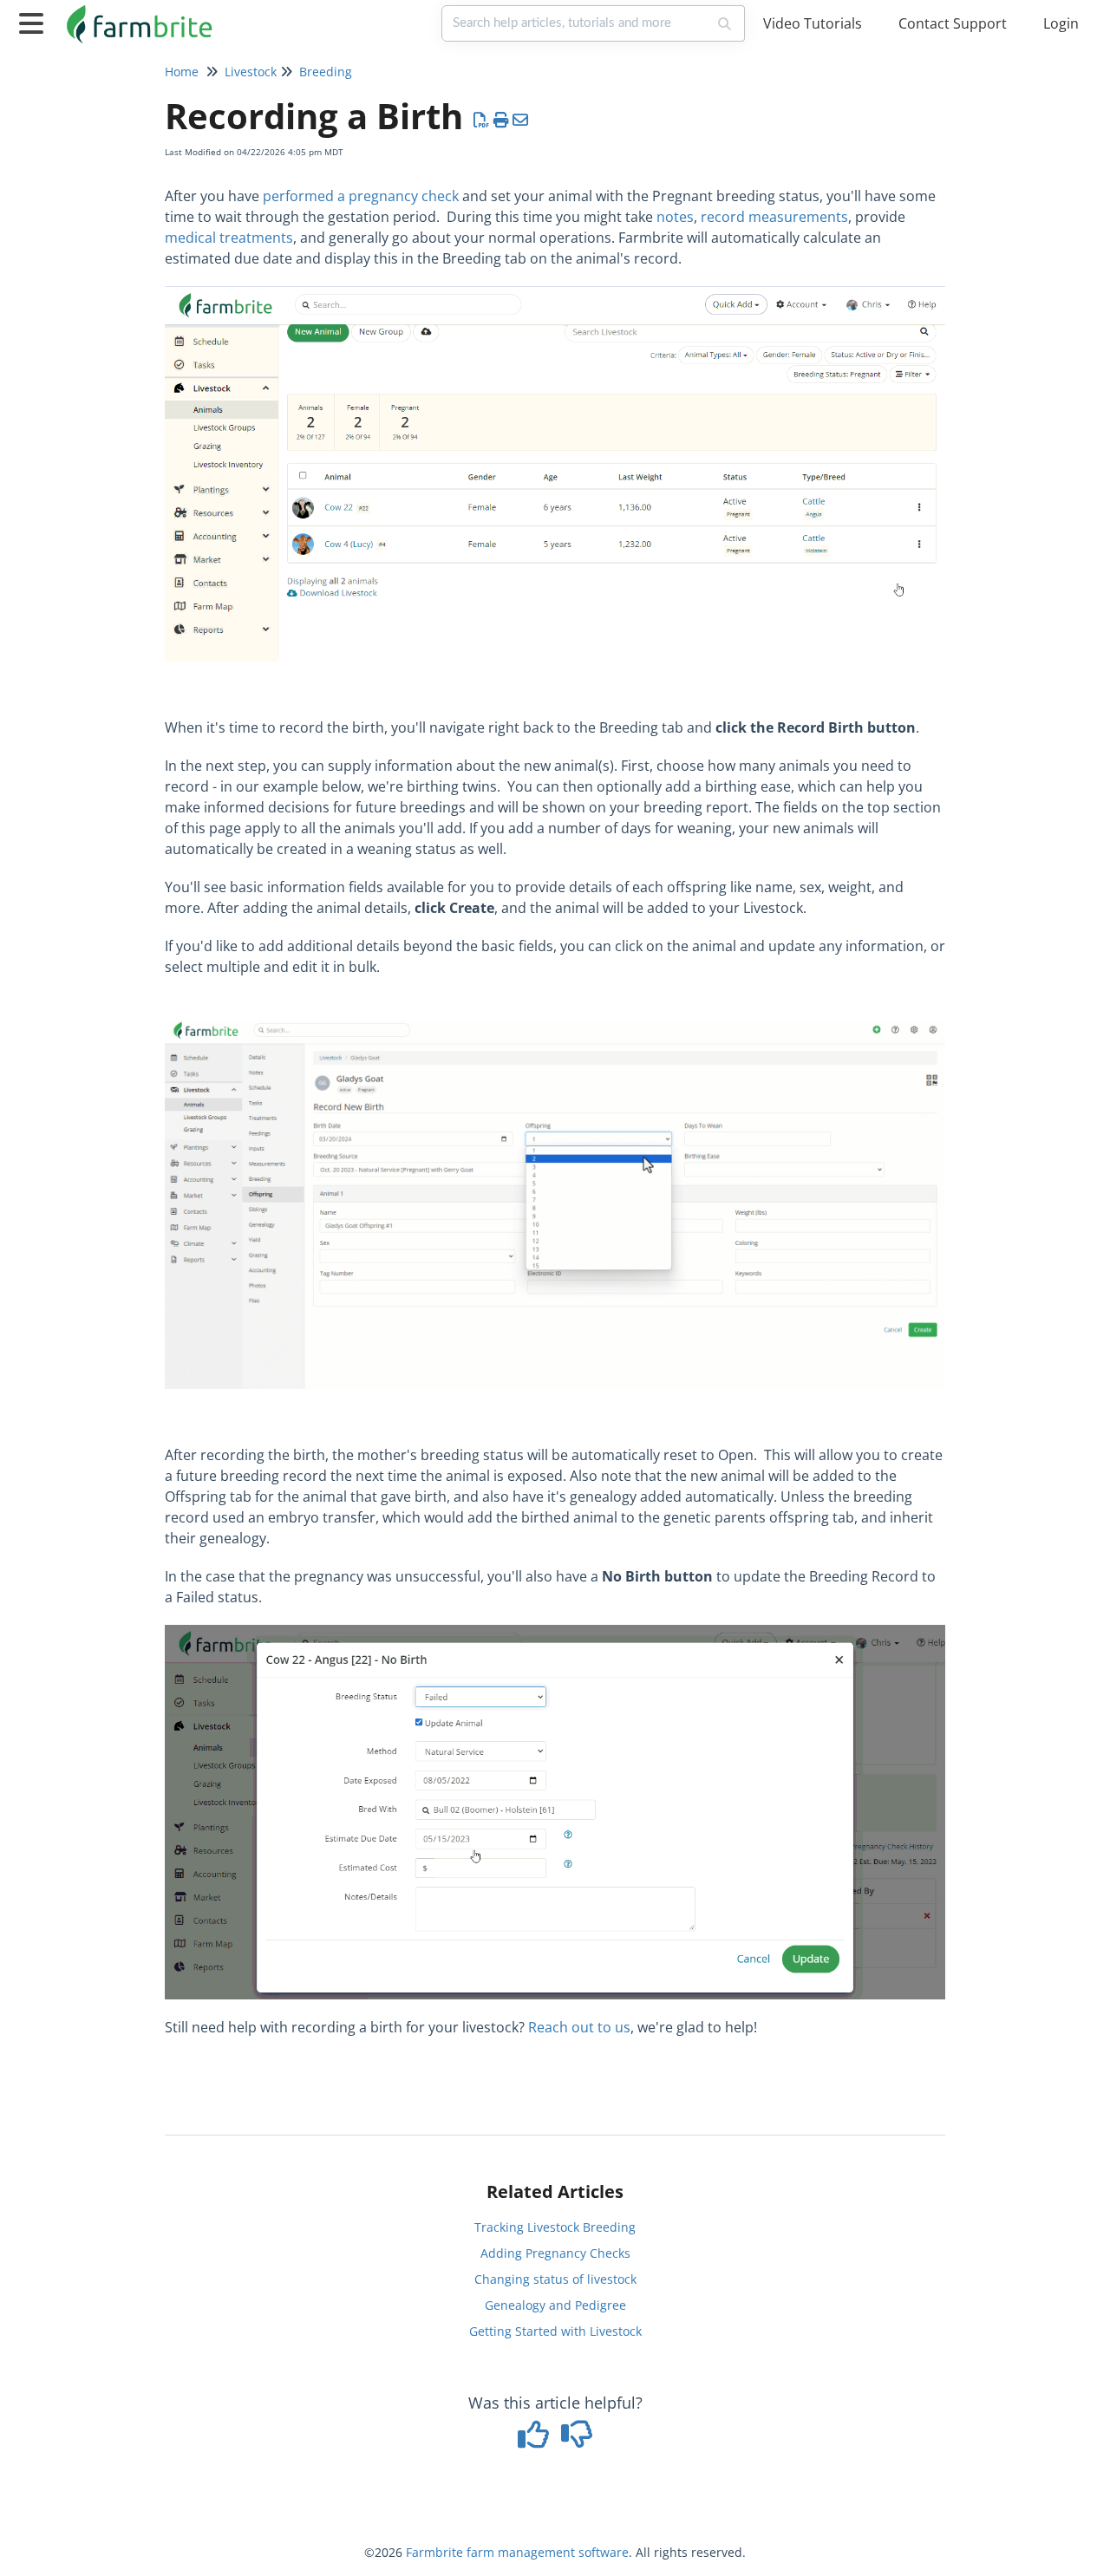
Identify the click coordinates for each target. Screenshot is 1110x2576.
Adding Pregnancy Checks (555, 2253)
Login (1061, 23)
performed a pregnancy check (361, 196)
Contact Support (953, 23)
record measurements (774, 217)
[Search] (725, 23)
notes (675, 217)
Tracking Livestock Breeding (555, 2227)
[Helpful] (536, 2440)
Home (182, 72)
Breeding (326, 72)
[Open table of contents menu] (35, 21)
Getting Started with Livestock (555, 2331)
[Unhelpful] (577, 2440)
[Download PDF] (482, 120)
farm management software (548, 2552)
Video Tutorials (813, 23)
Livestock (251, 72)
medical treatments (229, 238)
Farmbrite (434, 2552)
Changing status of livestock (555, 2279)
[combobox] (575, 23)
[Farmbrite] (142, 15)
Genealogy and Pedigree (555, 2305)
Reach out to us (579, 2027)
